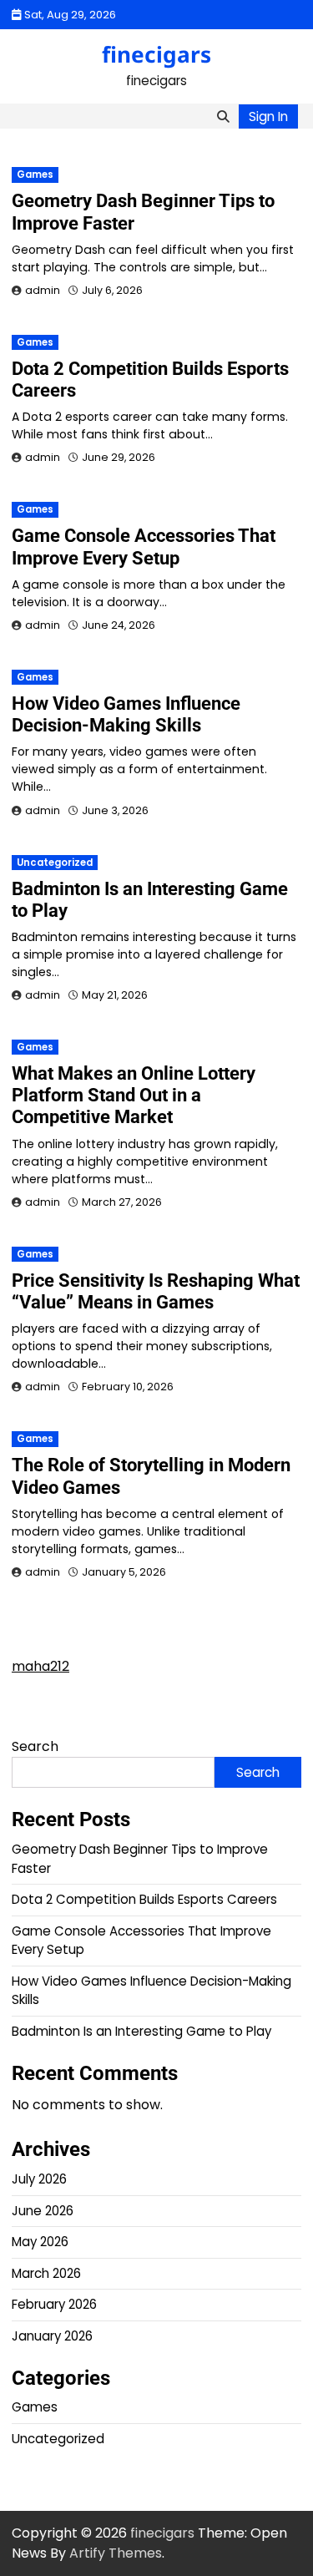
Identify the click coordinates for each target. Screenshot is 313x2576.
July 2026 (39, 2179)
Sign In (268, 116)
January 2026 (52, 2336)
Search (35, 1746)
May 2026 (40, 2242)
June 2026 (43, 2211)
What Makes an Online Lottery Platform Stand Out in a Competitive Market (134, 1095)
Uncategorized (55, 863)
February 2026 (54, 2304)
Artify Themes (116, 2553)
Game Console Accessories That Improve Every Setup (144, 547)
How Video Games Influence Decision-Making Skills (126, 714)
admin (43, 290)
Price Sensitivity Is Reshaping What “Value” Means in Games (156, 1291)
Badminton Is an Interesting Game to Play (141, 2031)
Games (35, 175)
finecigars (156, 54)
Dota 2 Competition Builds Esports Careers (144, 1899)
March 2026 (46, 2273)
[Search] (223, 116)
